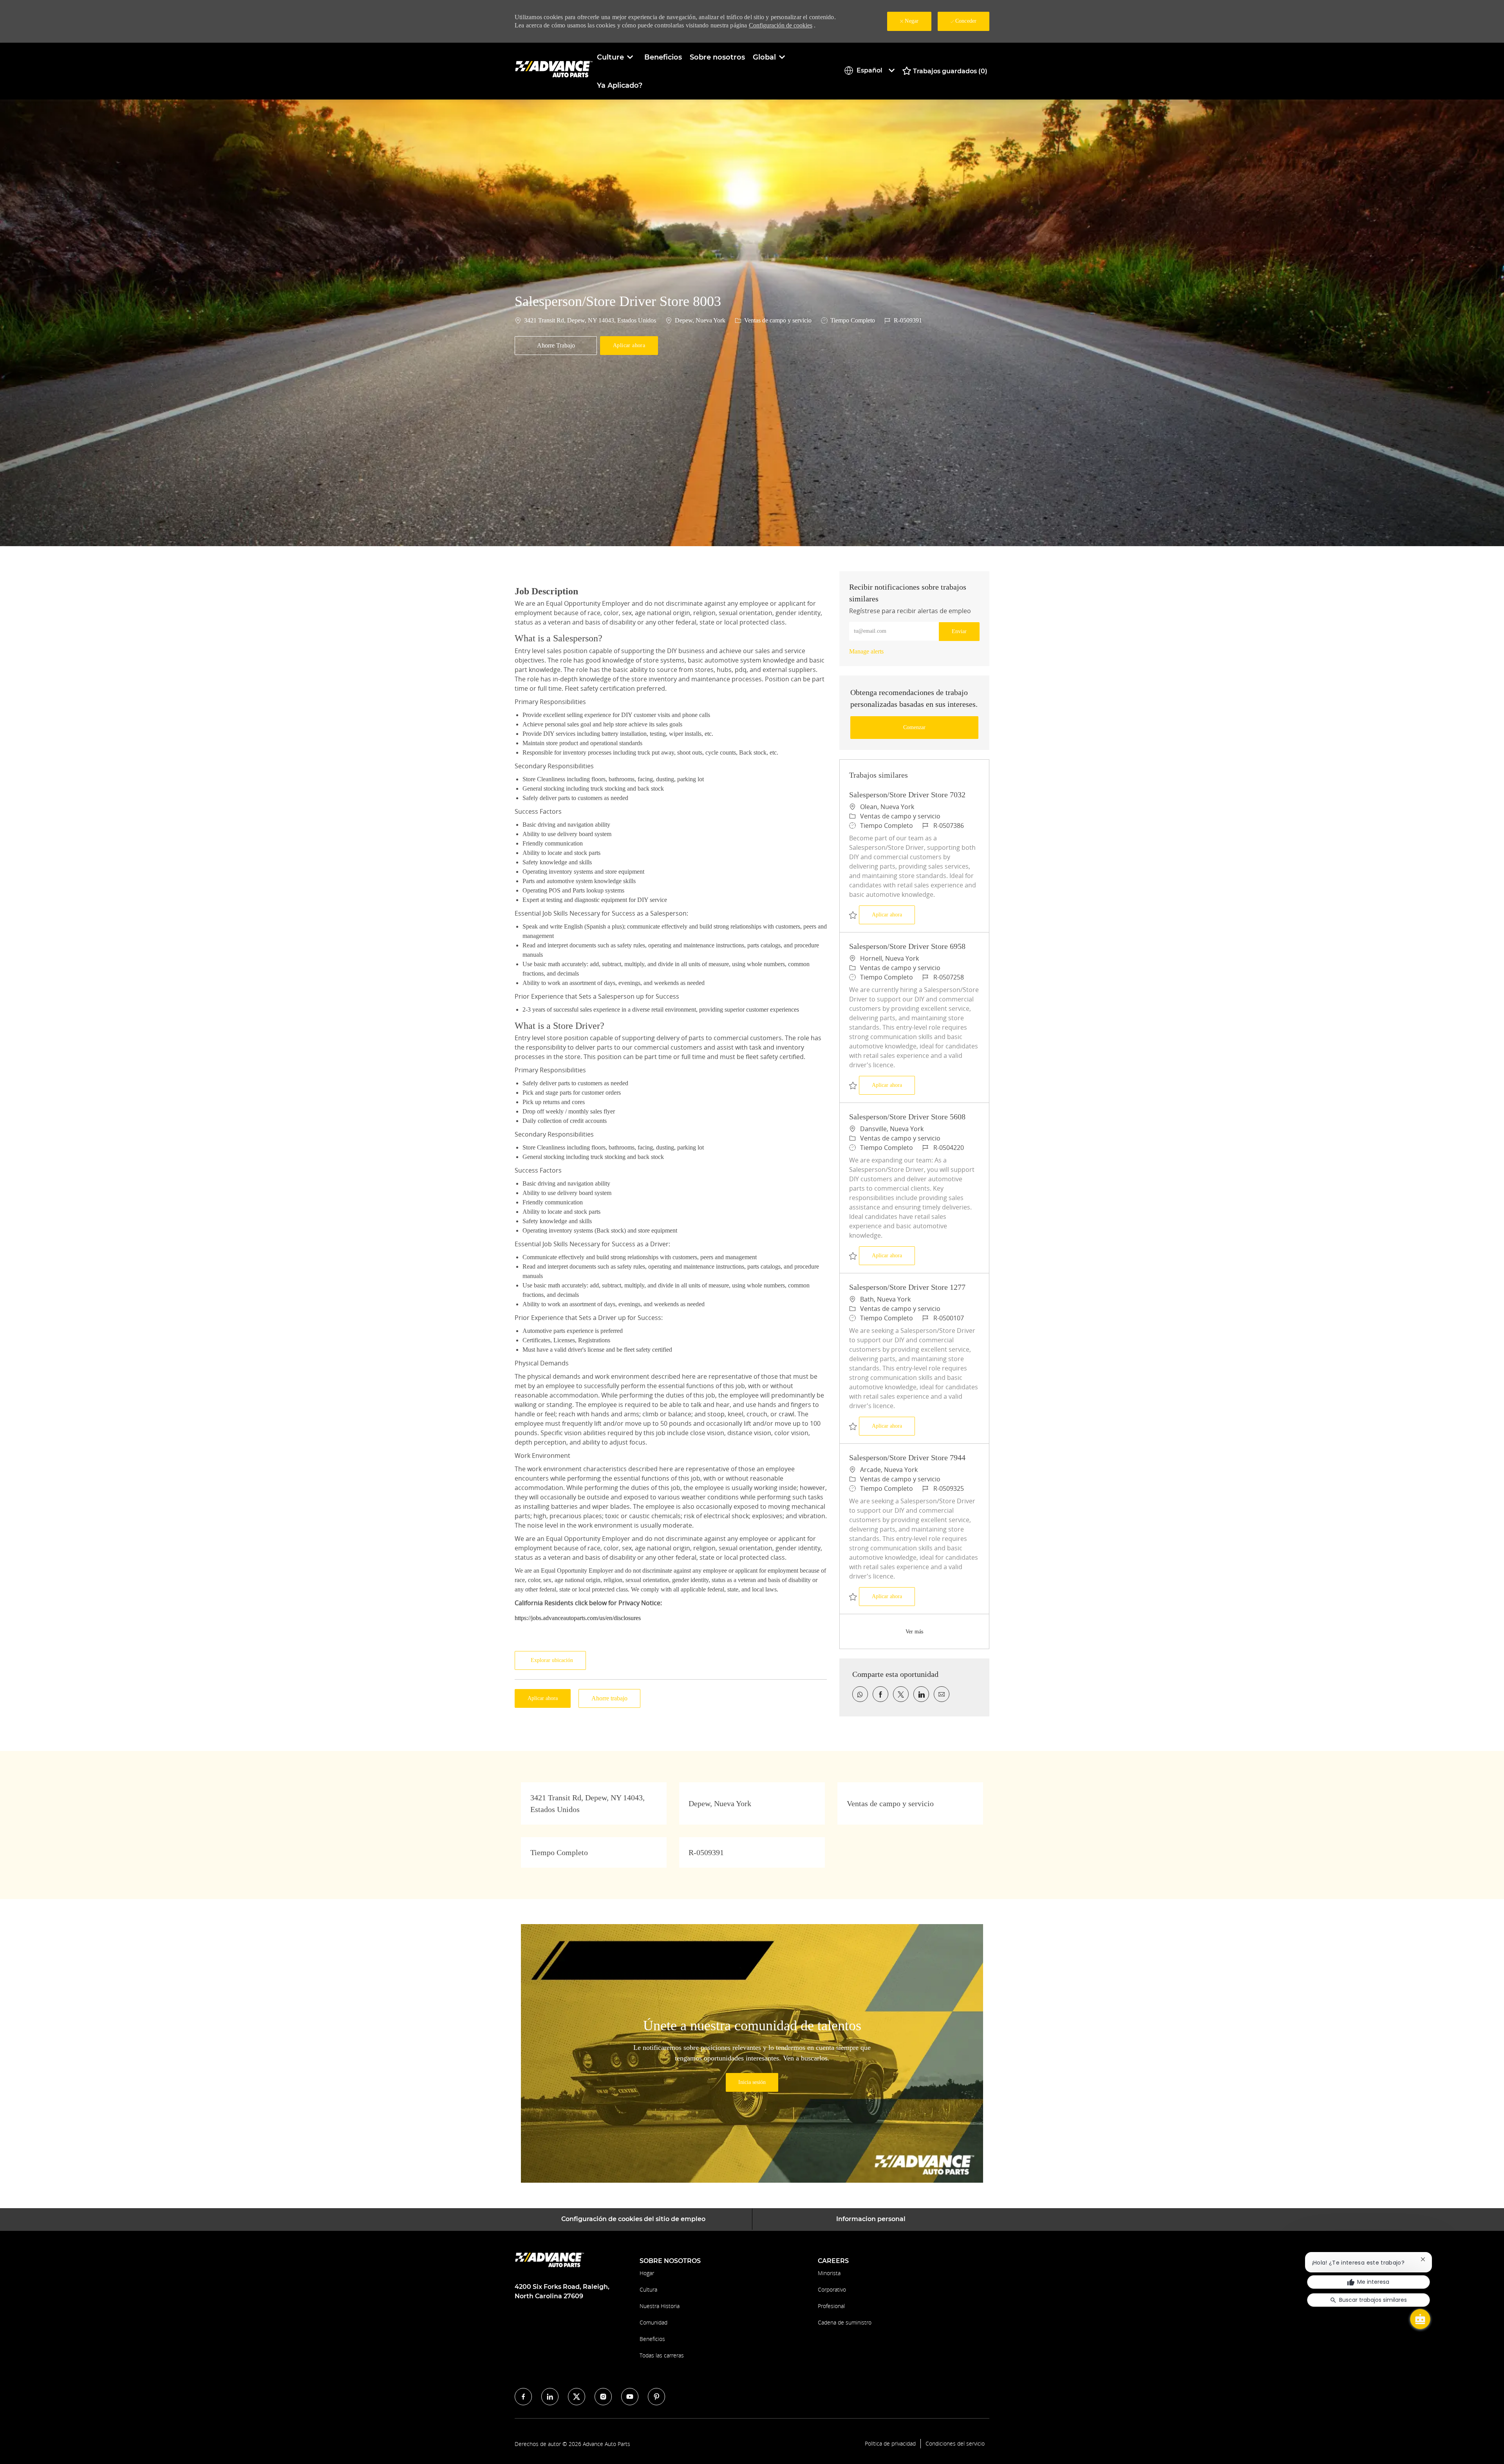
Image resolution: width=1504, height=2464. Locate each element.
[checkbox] (556, 346)
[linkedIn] (550, 2397)
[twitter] (577, 2397)
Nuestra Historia (660, 2306)
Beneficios (663, 57)
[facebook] (523, 2397)
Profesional (831, 2306)
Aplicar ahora (893, 914)
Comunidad (653, 2322)
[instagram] (603, 2397)
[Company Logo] (554, 71)
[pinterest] (656, 2397)
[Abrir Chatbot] (1420, 2319)
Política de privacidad (890, 2444)
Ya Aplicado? (620, 85)
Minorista (829, 2273)
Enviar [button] (959, 631)
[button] (629, 346)
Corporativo (832, 2289)
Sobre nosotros (717, 57)
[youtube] (630, 2397)
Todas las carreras (662, 2355)
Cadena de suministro (845, 2322)
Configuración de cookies (781, 25)
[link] (866, 651)
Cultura (648, 2289)
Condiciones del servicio (955, 2444)
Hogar (647, 2273)
